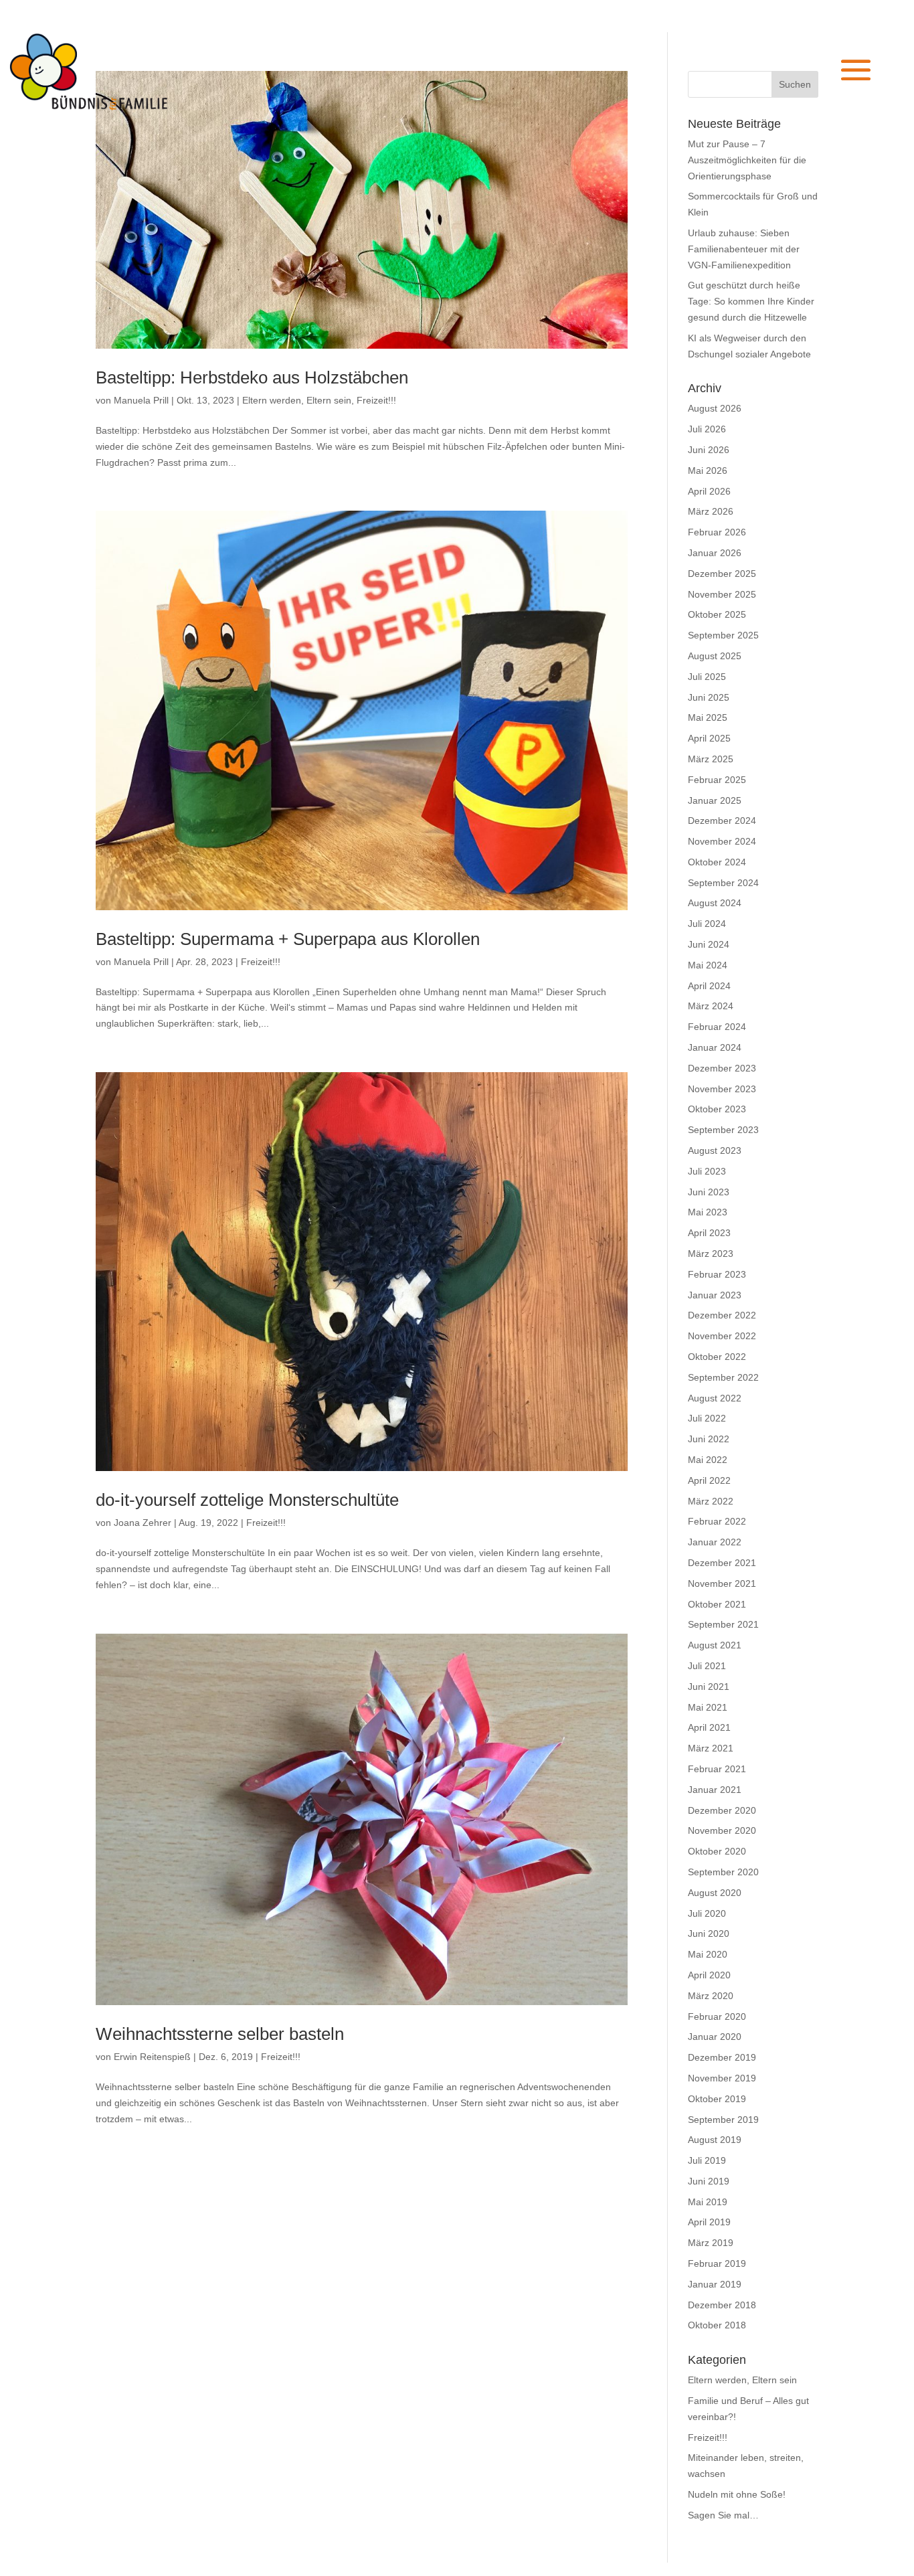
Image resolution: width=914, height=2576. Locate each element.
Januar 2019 (715, 2284)
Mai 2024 (708, 965)
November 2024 (722, 841)
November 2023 (722, 1089)
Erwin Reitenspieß (152, 2057)
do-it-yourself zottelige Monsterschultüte (247, 1500)
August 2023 (715, 1150)
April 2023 (709, 1233)
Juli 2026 (707, 429)
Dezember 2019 (722, 2057)
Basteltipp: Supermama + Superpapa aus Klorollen (288, 939)
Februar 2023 (717, 1274)
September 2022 (723, 1377)
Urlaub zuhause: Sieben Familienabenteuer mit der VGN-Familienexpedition (744, 249)
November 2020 (722, 1830)
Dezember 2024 (722, 821)
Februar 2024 (717, 1027)
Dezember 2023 (722, 1068)
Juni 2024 (709, 944)
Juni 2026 (709, 450)
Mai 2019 (708, 2202)
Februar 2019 (717, 2263)
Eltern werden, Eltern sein (297, 400)
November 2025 (722, 594)
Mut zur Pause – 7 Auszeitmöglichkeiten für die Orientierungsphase (747, 160)
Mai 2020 (708, 1954)
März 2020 (711, 1996)
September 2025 (723, 635)
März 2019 (711, 2243)
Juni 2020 (709, 1934)
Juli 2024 (707, 924)
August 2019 (715, 2140)
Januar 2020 (715, 2037)
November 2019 (722, 2078)
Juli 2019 (707, 2160)
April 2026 (709, 491)
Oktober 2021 (717, 1604)
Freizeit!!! (376, 400)
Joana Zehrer (143, 1523)
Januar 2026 (715, 553)
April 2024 (709, 986)
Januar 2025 (715, 800)
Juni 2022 (709, 1439)
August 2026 (715, 408)
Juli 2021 (707, 1666)
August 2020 (715, 1893)
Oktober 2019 (717, 2099)
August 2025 (715, 656)
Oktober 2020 (717, 1851)
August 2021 (715, 1645)
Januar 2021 (715, 1790)
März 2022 (711, 1501)
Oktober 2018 (717, 2325)
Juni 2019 (709, 2181)
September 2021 (723, 1624)
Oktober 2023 (717, 1109)
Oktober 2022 (717, 1357)
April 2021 (709, 1727)
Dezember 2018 (722, 2305)
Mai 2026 (708, 470)
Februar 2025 (717, 780)
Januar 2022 (715, 1542)
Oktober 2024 (717, 862)
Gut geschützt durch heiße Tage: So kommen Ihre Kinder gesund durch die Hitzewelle (751, 301)
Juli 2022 (707, 1418)
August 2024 (715, 903)
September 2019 (723, 2120)
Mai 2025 (708, 717)
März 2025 (711, 759)
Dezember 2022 (722, 1315)
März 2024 (711, 1006)
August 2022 (715, 1398)
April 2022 (709, 1480)
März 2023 (711, 1254)
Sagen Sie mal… (723, 2515)
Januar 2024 (715, 1047)
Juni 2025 (709, 697)
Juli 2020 (707, 1913)
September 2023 (723, 1130)
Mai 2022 (708, 1460)
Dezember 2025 (722, 574)
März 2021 (711, 1748)
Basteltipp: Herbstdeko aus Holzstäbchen (252, 377)
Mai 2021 (708, 1707)
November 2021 (722, 1583)
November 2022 (722, 1336)
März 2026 (711, 511)
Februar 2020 (717, 2016)
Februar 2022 (717, 1521)
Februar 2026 (717, 532)
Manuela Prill (141, 400)
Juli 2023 (707, 1171)
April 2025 (709, 738)
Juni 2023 (709, 1192)
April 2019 (709, 2222)
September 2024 (723, 883)
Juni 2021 (709, 1687)
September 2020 (723, 1872)
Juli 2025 (707, 677)
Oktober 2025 (717, 614)
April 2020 (709, 1975)
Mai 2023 (708, 1212)
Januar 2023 (715, 1295)
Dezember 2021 (722, 1563)
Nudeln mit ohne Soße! (737, 2494)
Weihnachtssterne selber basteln (220, 2034)
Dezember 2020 (722, 1810)
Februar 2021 (717, 1769)
